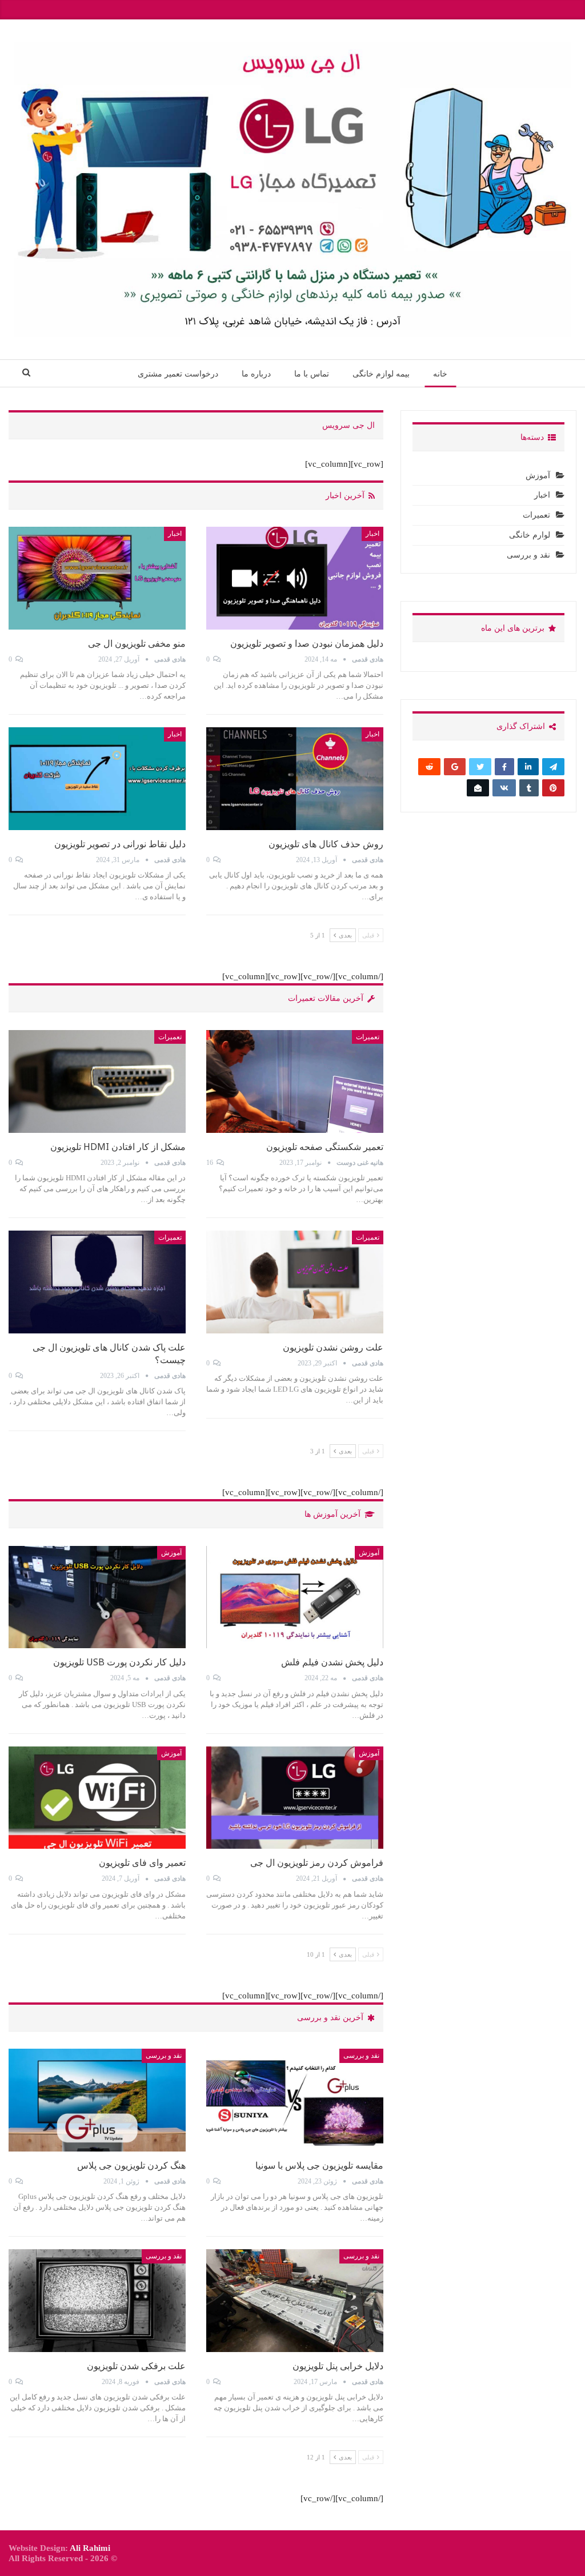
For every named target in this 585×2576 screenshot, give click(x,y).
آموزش (369, 1553)
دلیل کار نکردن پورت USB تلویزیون (119, 1662)
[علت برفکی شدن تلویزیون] (97, 2301)
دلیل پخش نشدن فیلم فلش (332, 1662)
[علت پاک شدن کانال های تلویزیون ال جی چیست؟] (97, 1282)
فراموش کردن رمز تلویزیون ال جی (317, 1862)
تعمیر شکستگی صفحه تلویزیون (325, 1147)
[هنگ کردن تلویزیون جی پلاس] (97, 2100)
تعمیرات (368, 1037)
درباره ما (256, 374)
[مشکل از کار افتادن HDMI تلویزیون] (97, 1081)
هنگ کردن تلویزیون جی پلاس (131, 2165)
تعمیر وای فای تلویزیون (142, 1862)
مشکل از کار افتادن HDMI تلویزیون (118, 1147)
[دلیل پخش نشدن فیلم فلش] (295, 1597)
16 (211, 1163)
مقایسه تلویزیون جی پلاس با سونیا (319, 2165)
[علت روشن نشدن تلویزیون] (295, 1282)
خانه (440, 374)
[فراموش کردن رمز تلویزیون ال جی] (295, 1798)
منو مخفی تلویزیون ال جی (137, 643)
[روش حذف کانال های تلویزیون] (295, 779)
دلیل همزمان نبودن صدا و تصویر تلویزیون (307, 643)
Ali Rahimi (90, 2548)
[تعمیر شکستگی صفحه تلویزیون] (295, 1081)
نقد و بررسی (361, 2056)
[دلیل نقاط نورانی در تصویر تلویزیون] (97, 779)
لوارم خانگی (530, 535)
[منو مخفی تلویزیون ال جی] (97, 578)
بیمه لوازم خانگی (381, 374)
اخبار (372, 534)
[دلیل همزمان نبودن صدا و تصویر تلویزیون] (295, 578)
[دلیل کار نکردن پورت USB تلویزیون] (97, 1597)
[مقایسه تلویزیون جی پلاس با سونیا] (295, 2100)
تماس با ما (312, 374)
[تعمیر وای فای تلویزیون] (97, 1798)
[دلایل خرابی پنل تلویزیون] (295, 2301)
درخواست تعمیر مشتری (178, 374)
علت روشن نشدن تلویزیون (333, 1347)
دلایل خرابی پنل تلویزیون (338, 2366)
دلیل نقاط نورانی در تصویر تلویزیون (120, 844)
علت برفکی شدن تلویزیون (136, 2366)
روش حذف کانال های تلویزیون (326, 844)
